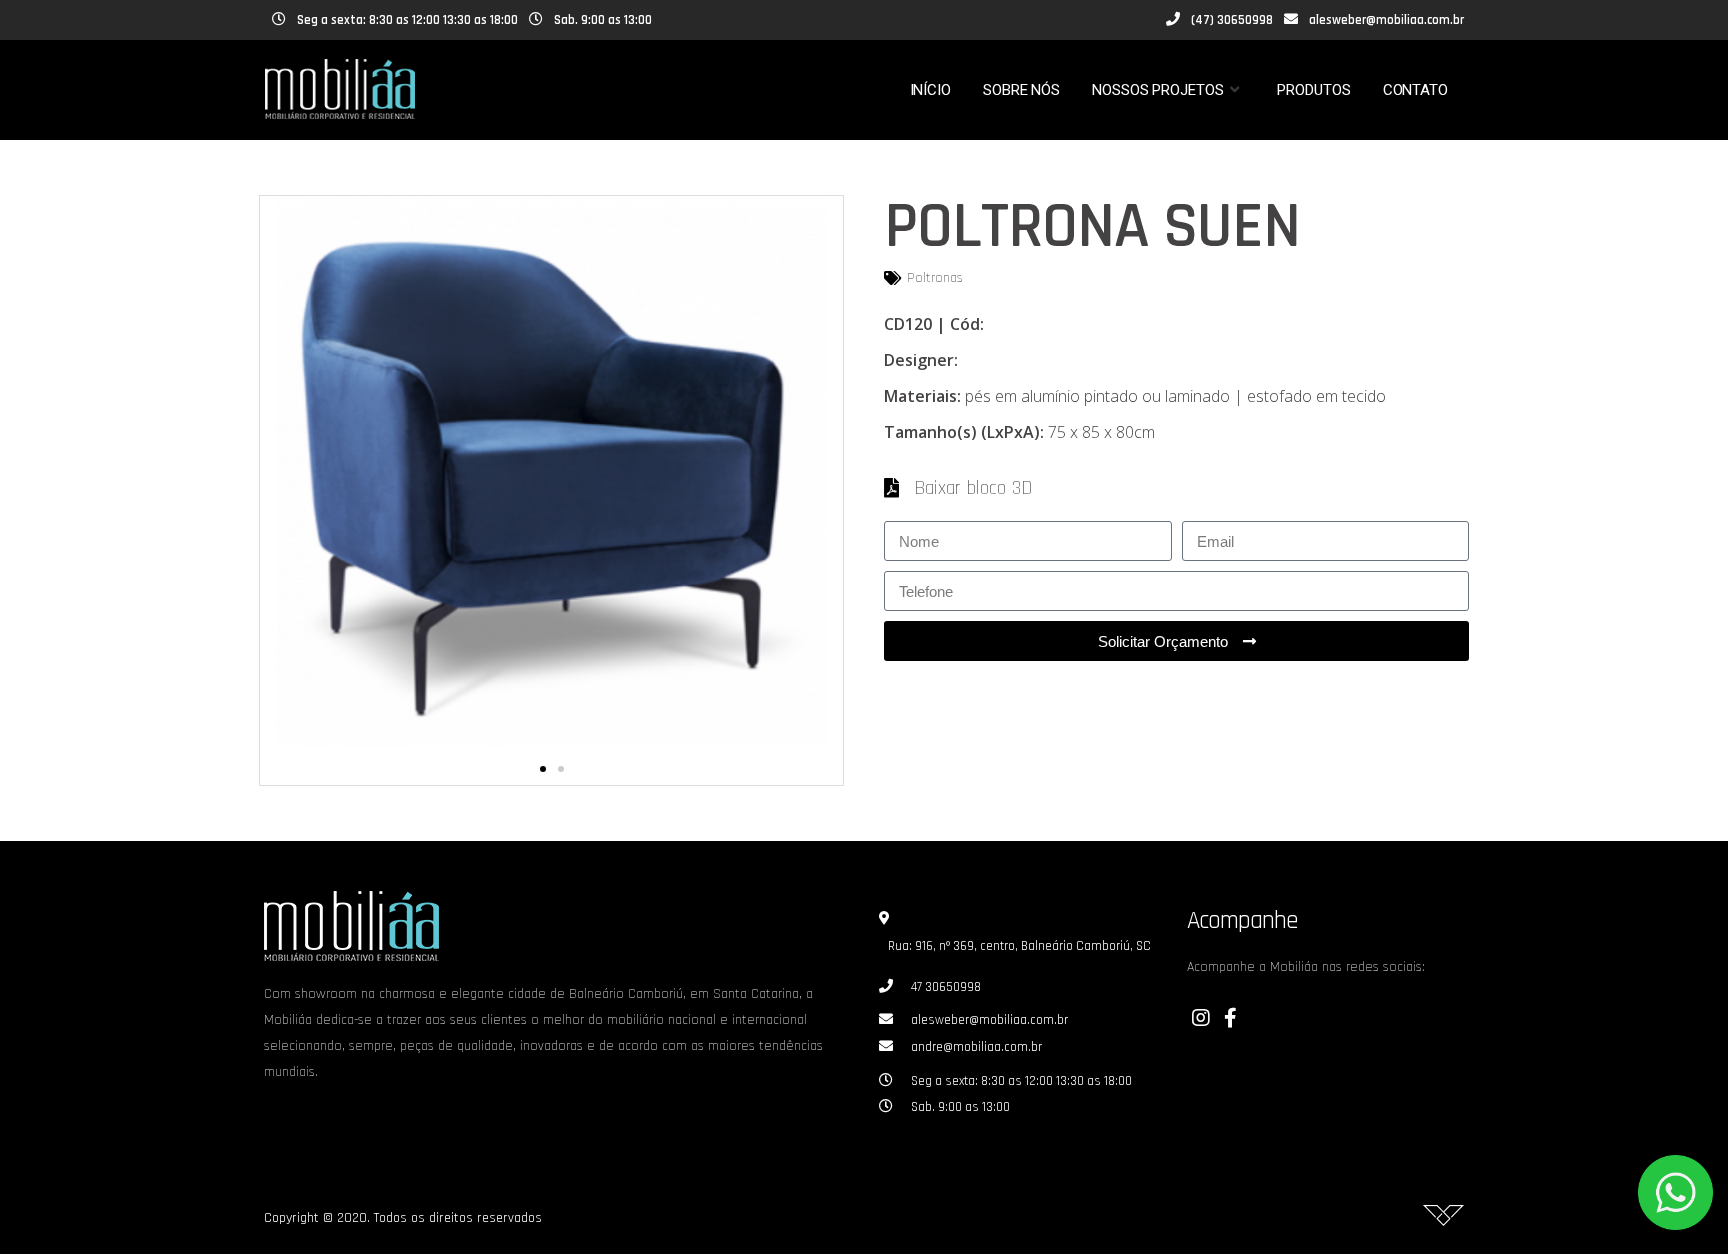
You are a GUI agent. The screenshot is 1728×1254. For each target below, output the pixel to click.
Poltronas (935, 278)
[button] (543, 769)
